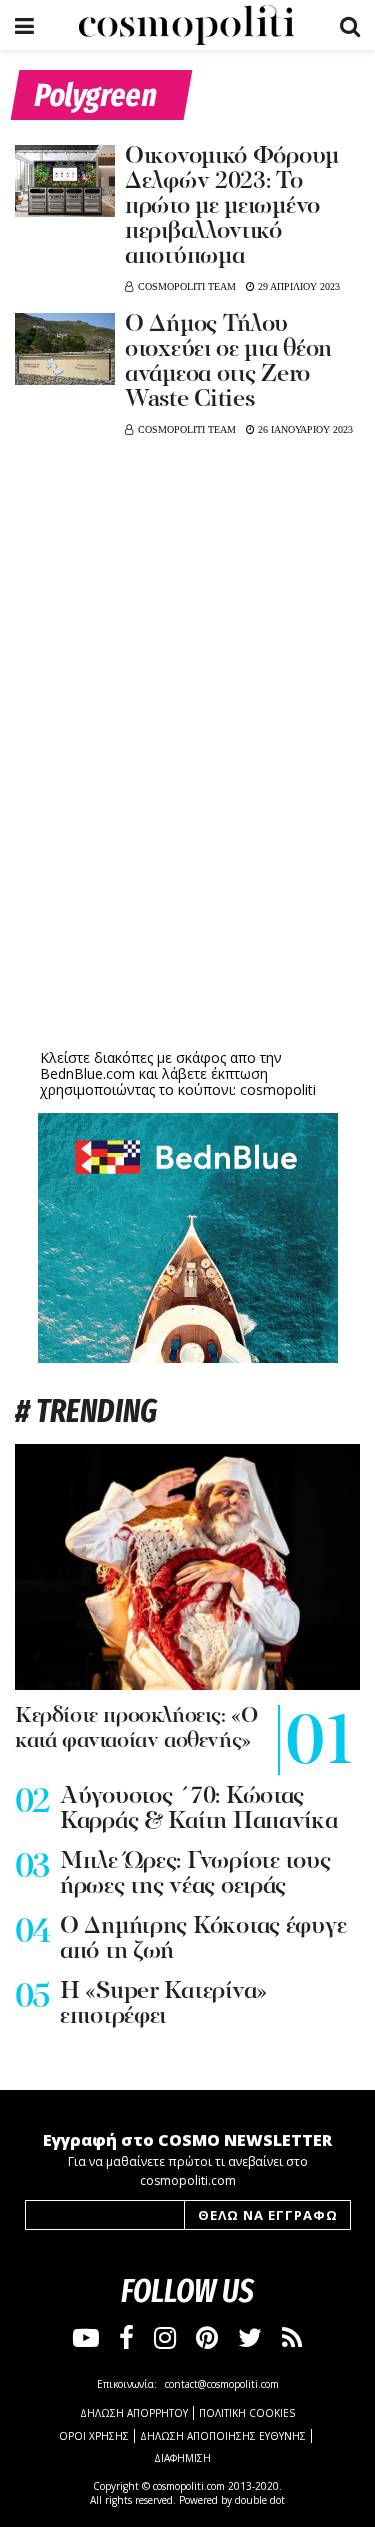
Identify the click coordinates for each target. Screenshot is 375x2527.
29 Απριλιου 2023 (297, 286)
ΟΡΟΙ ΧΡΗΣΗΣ (94, 2436)
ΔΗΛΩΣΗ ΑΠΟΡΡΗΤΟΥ (134, 2413)
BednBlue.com (87, 1073)
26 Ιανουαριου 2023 (304, 429)
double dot (260, 2500)
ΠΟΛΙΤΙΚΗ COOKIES (247, 2413)
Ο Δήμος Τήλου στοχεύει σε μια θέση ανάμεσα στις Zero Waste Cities (228, 362)
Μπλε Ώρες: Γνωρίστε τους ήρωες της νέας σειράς (195, 1874)
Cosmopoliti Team (187, 286)
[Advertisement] (188, 888)
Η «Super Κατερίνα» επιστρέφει (163, 2004)
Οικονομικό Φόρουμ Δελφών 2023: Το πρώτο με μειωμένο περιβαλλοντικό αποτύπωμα (232, 207)
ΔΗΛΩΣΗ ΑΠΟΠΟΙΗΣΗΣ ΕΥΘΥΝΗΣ (223, 2436)
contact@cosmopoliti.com (222, 2384)
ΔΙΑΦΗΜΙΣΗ (182, 2458)
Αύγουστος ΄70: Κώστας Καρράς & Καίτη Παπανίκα (199, 1809)
